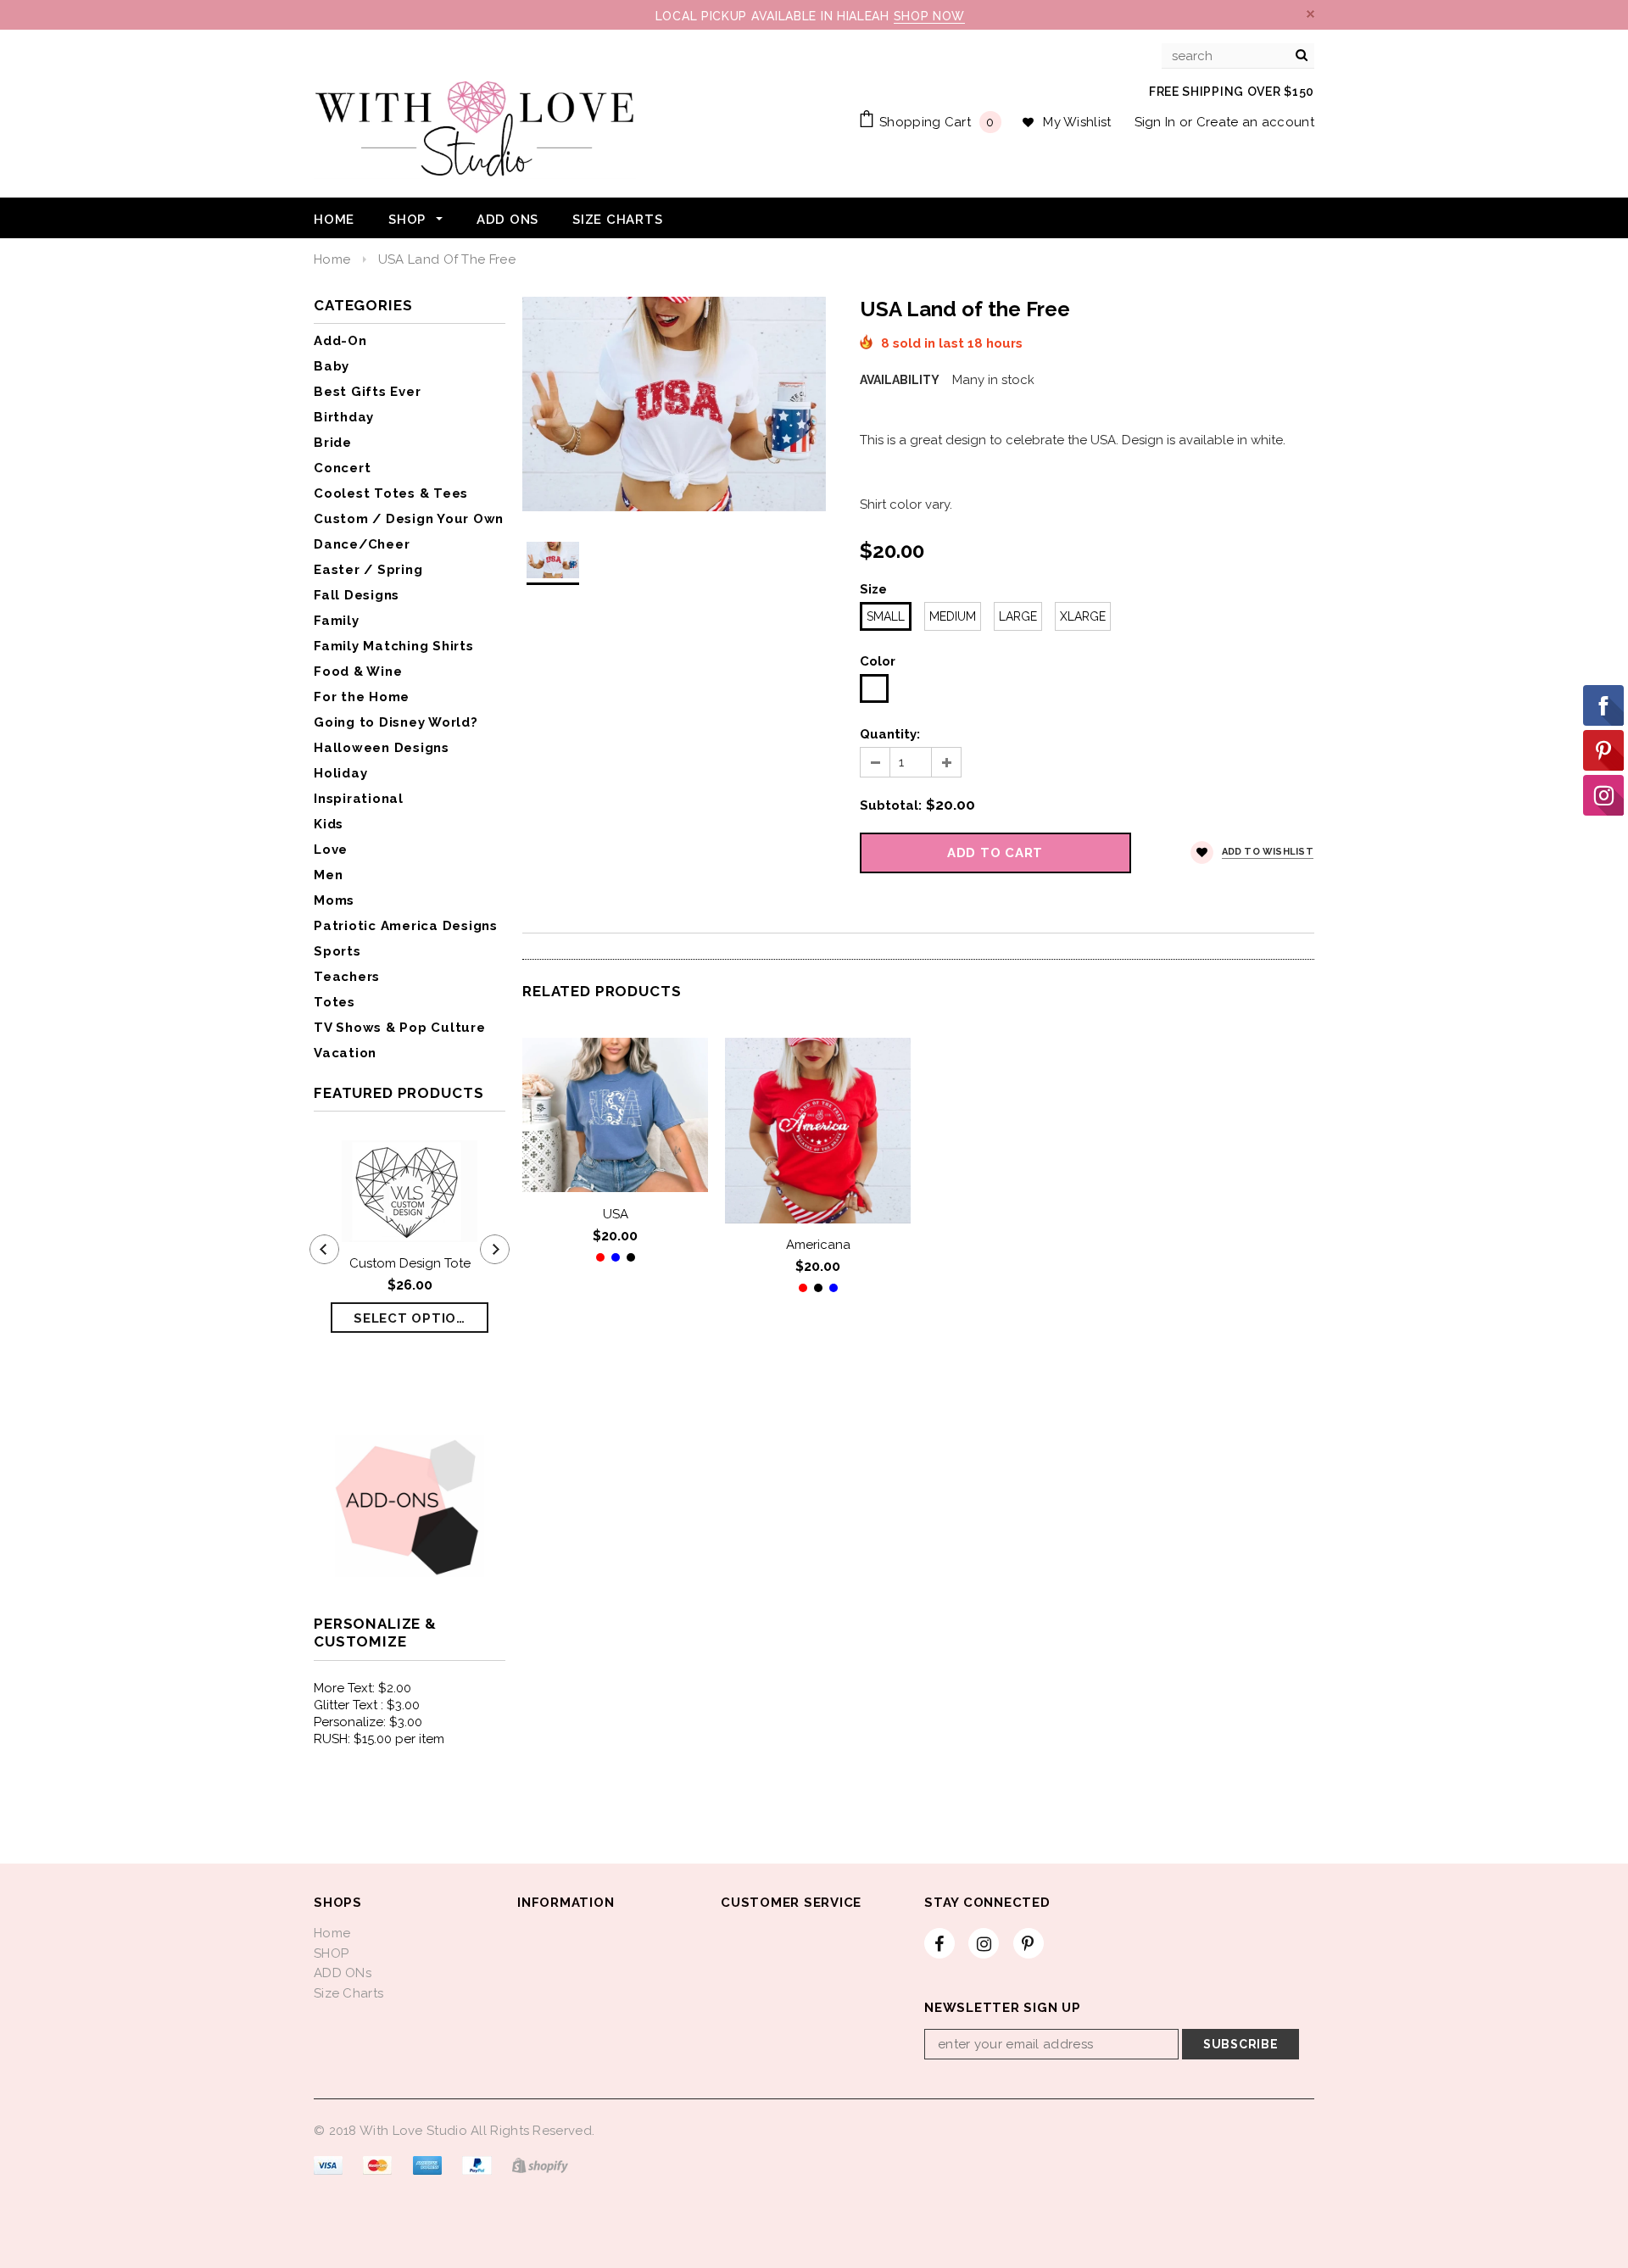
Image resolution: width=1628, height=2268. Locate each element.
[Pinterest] (1029, 1942)
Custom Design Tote (410, 1263)
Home (332, 259)
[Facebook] (939, 1942)
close (1310, 14)
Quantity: (890, 734)
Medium (953, 616)
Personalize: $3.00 (368, 1722)
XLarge (1083, 616)
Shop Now (930, 16)
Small (886, 616)
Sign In (1155, 122)
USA (616, 1213)
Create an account (1255, 122)
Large (1018, 616)
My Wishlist (1077, 122)
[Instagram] (984, 1942)
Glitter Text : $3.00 (367, 1705)
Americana (818, 1245)
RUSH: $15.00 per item (379, 1739)
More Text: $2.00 (362, 1688)
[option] (674, 404)
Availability (900, 380)
